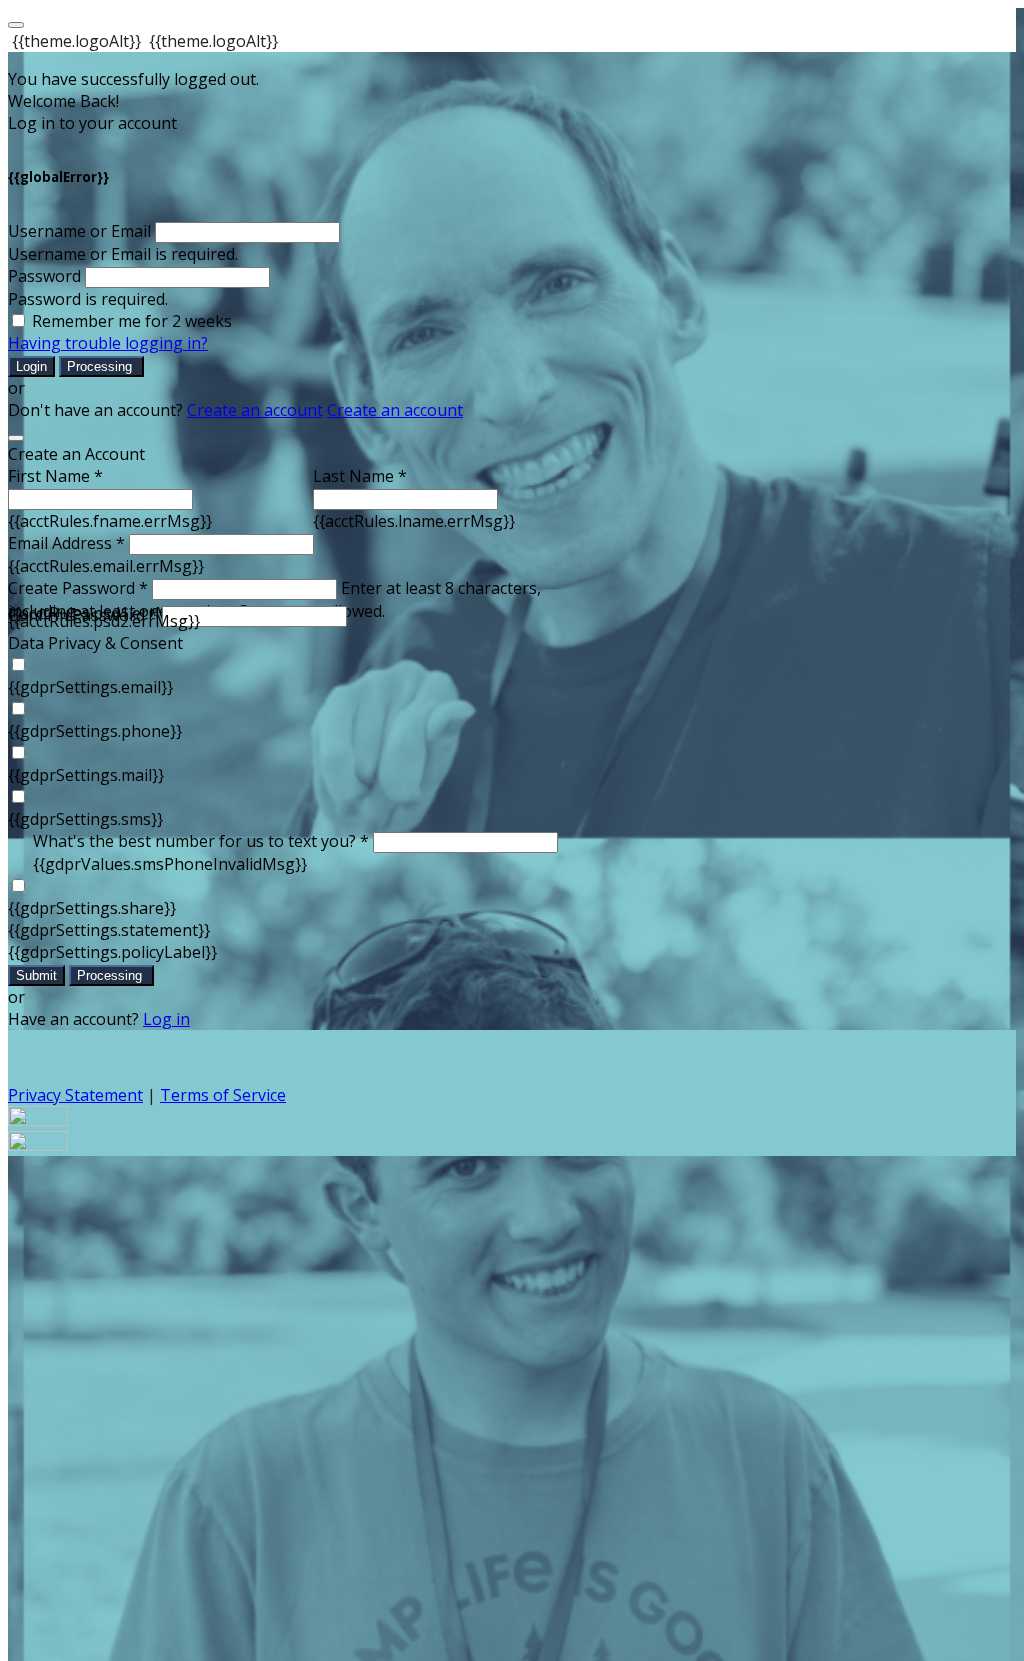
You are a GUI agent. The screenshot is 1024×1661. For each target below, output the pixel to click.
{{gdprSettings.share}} (92, 908)
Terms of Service (223, 1095)
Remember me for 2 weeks (132, 321)
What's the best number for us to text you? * (201, 841)
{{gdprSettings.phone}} (95, 731)
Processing (101, 366)
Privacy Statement (75, 1095)
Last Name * (360, 476)
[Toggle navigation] (16, 25)
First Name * (55, 476)
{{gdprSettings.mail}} (86, 775)
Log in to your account (92, 123)
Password (44, 276)
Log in (166, 1019)
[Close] (16, 438)
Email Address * (66, 543)
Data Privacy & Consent (95, 643)
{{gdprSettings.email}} (90, 687)
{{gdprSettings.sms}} (85, 819)
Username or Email (79, 231)
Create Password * (78, 588)
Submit (36, 975)
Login (31, 366)
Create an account (255, 410)
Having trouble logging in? (108, 343)
